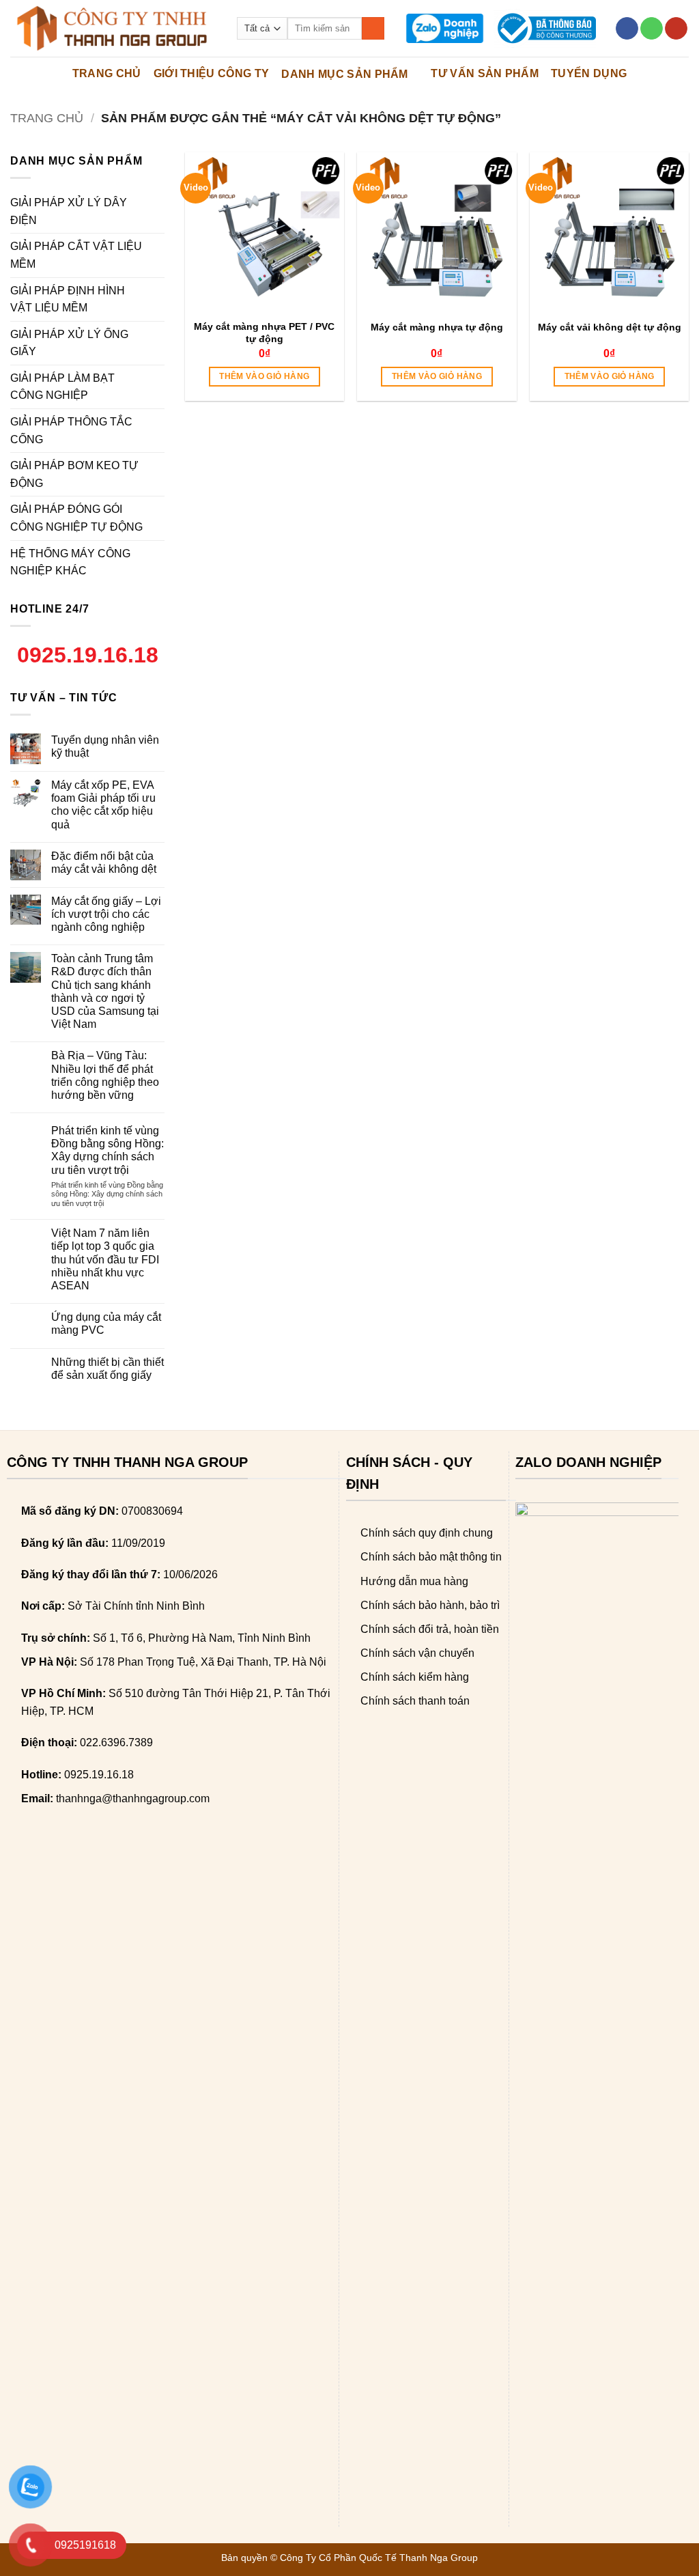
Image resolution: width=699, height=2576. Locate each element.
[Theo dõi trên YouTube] (676, 29)
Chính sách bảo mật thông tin (431, 1557)
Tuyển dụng (589, 73)
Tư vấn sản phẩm (485, 73)
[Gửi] (373, 29)
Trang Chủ (107, 73)
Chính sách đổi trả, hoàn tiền (430, 1629)
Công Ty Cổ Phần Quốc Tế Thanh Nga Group (379, 2558)
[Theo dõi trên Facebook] (627, 29)
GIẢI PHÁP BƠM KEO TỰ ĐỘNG (74, 474)
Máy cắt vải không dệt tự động (610, 327)
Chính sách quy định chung (427, 1533)
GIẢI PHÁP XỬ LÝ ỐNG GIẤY (69, 343)
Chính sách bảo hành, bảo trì (430, 1605)
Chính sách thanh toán (415, 1701)
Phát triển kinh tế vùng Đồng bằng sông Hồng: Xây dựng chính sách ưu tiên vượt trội (108, 1150)
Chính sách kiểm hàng (415, 1677)
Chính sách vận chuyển (417, 1653)
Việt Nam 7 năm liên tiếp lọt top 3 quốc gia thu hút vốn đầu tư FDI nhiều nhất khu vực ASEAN (105, 1259)
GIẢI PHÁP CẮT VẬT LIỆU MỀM (76, 255)
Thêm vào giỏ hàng (264, 376)
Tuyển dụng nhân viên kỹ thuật (105, 746)
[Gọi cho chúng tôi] (652, 29)
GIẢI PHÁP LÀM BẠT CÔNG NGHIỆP (62, 387)
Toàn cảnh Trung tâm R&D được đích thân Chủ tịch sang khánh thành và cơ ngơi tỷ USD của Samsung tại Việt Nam (105, 991)
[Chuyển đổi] (156, 212)
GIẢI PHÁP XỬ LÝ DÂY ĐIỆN (69, 211)
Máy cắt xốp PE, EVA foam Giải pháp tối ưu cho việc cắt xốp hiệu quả (103, 805)
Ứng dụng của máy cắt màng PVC (106, 1324)
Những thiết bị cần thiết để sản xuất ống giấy (108, 1369)
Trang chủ (47, 118)
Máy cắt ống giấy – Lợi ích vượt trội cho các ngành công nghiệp (106, 914)
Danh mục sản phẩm (344, 74)
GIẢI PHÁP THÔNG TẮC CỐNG (71, 431)
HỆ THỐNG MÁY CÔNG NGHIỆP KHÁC (70, 562)
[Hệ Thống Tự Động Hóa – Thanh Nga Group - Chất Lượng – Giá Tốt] (113, 28)
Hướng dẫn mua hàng (414, 1581)
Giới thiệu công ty (212, 73)
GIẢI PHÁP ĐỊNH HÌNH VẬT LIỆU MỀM (68, 299)
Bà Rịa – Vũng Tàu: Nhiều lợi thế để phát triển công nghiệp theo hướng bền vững (105, 1075)
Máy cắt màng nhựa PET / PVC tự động (264, 333)
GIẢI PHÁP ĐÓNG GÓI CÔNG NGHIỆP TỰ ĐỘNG (76, 518)
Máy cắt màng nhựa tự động (437, 327)
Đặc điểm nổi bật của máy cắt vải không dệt (104, 863)
